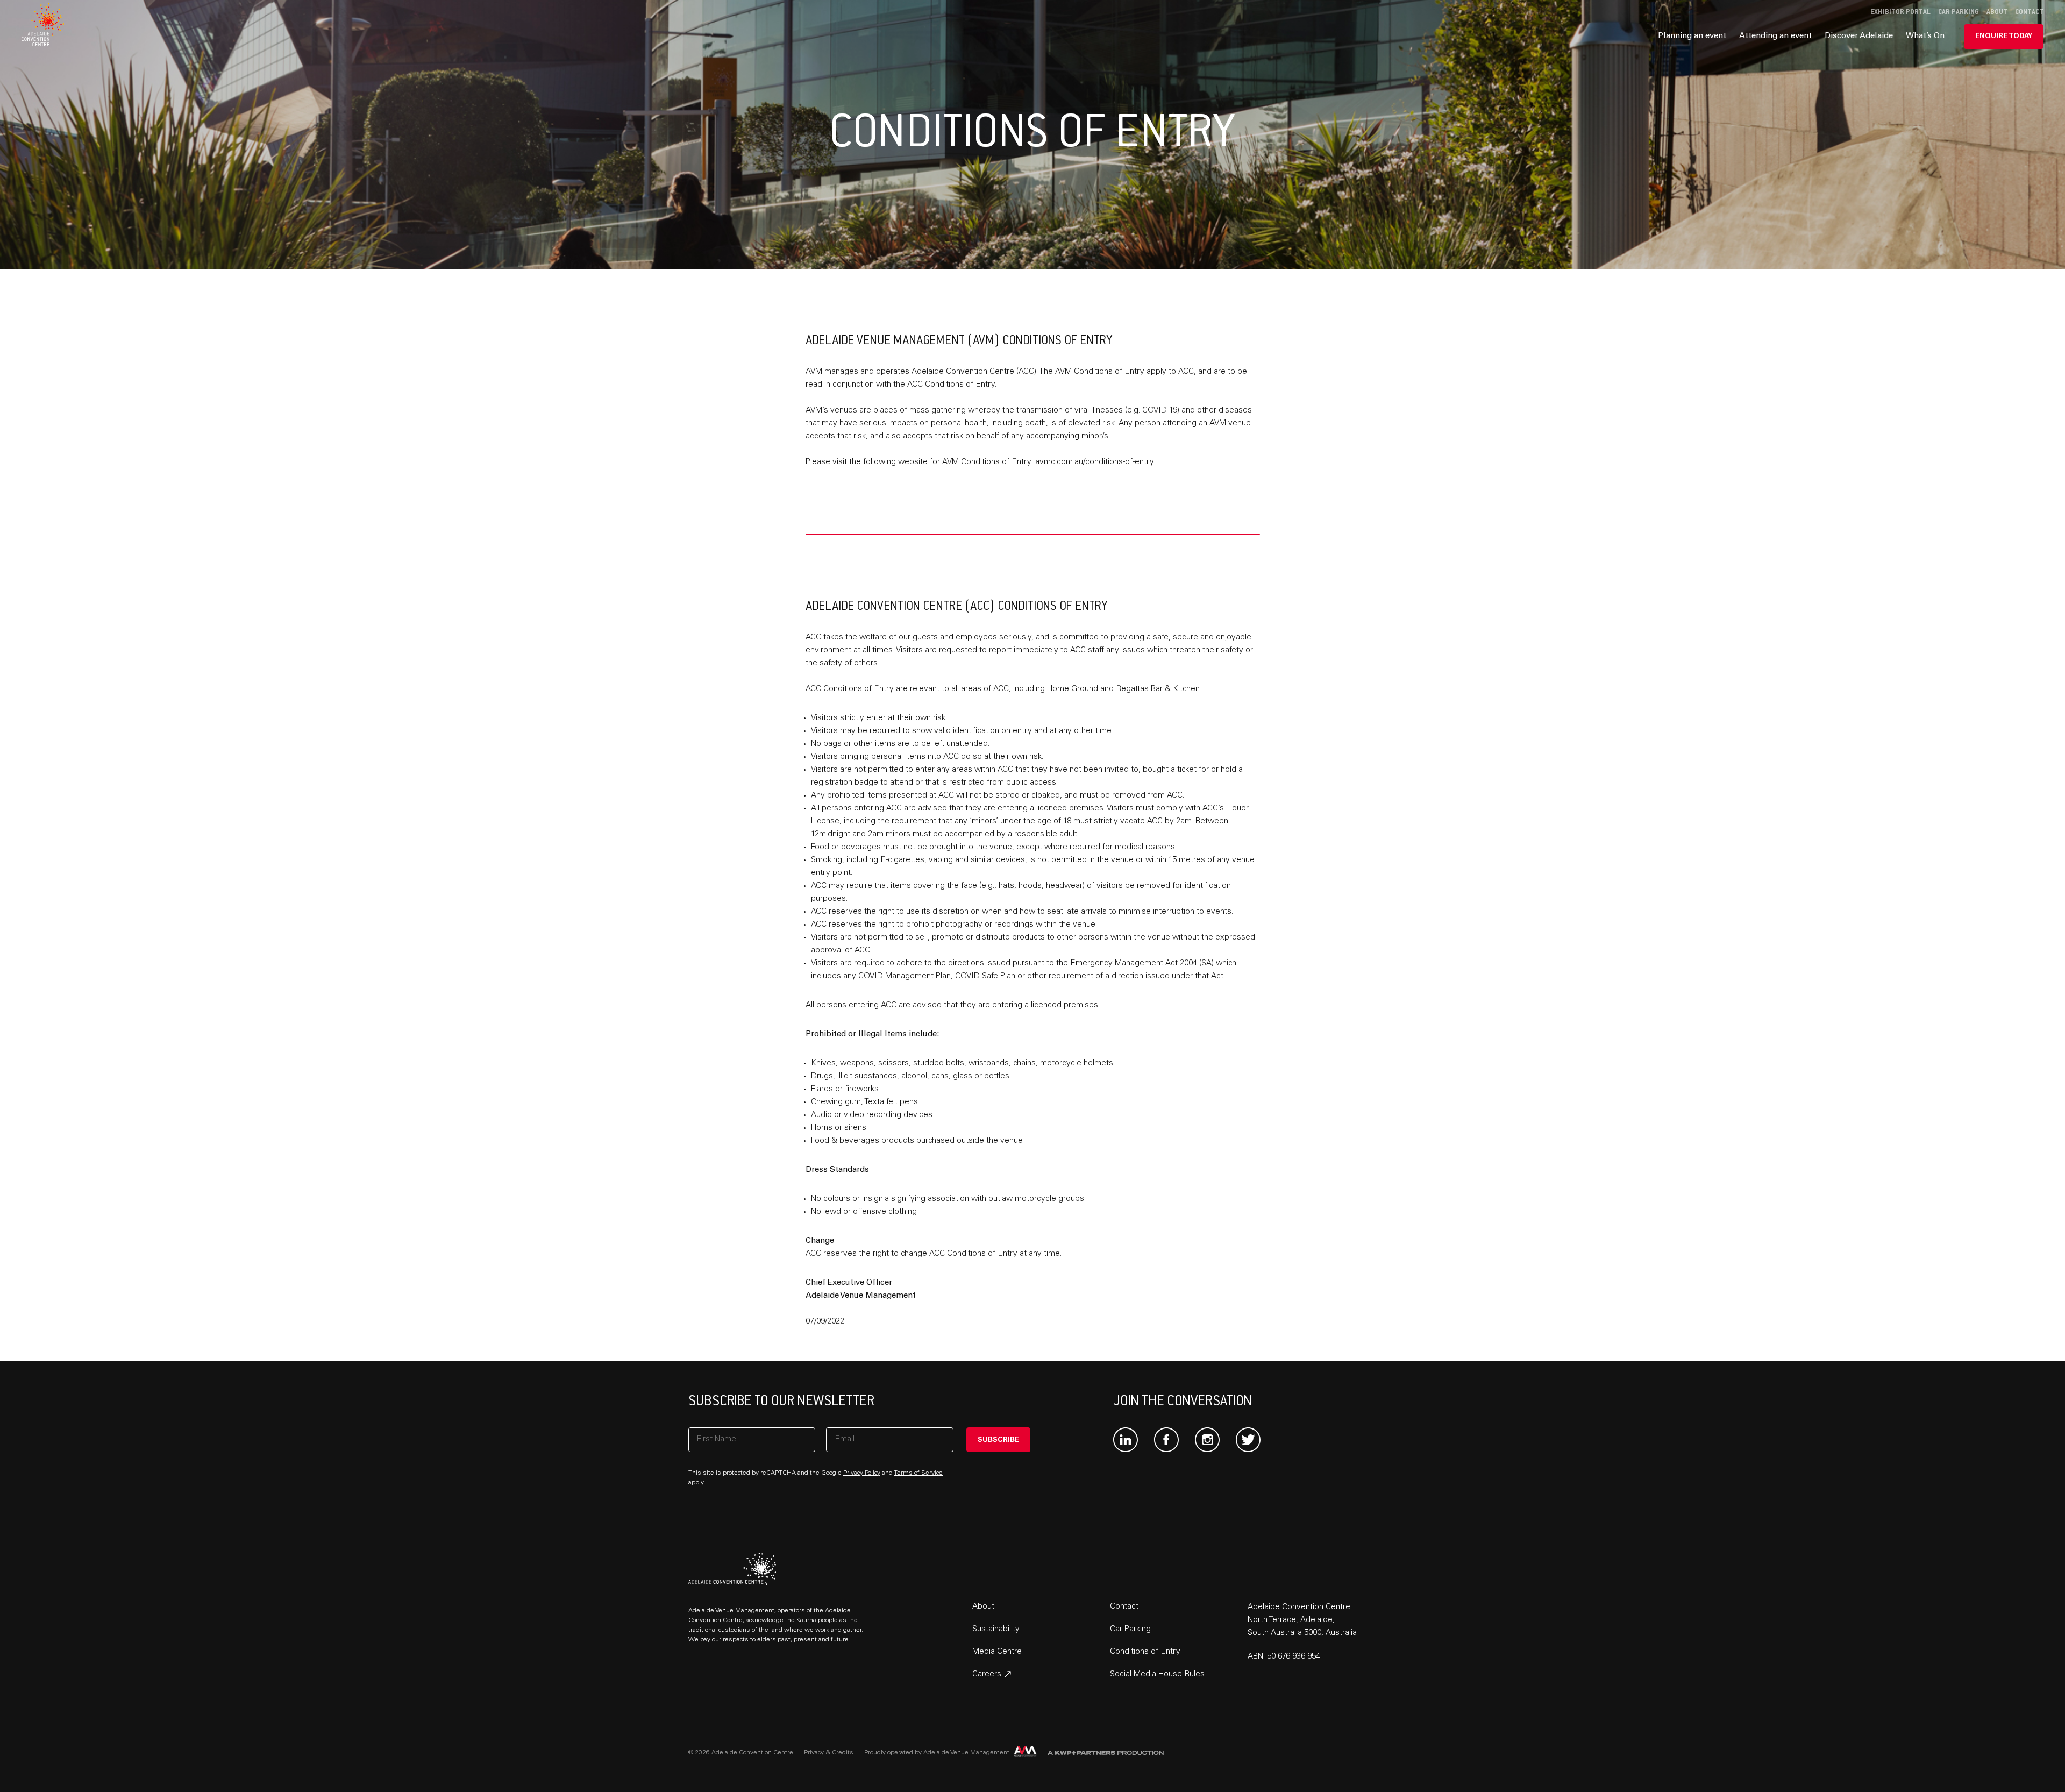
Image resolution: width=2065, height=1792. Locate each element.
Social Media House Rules (1157, 1674)
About (1997, 12)
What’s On (1925, 36)
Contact (2029, 12)
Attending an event (1775, 36)
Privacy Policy (862, 1473)
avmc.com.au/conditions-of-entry (1094, 462)
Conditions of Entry (1145, 1652)
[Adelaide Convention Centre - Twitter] (1248, 1440)
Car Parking (1959, 12)
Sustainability (996, 1629)
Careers (988, 1674)
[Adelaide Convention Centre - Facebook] (1166, 1440)
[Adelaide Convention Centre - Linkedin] (1126, 1440)
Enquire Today (2004, 37)
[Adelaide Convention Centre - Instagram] (1207, 1440)
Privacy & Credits (829, 1753)
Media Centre (997, 1652)
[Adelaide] (732, 1569)
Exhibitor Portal (1900, 12)
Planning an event (1692, 36)
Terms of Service (918, 1473)
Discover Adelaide (1859, 36)
